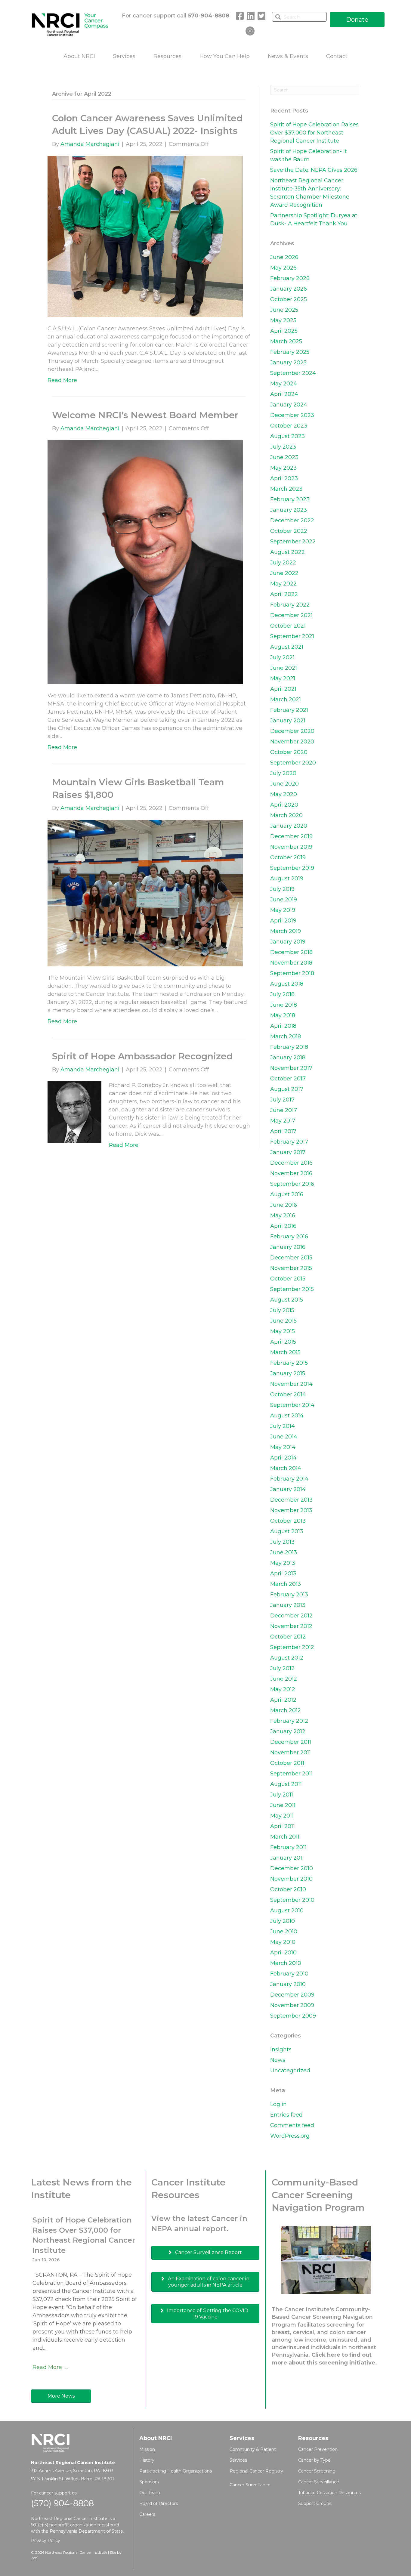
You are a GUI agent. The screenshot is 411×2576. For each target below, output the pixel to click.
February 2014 (289, 1479)
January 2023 (289, 510)
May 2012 (283, 1689)
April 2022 (284, 594)
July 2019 (282, 889)
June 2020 (284, 784)
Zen (34, 2558)
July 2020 (283, 773)
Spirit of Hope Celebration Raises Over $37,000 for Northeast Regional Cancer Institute (314, 133)
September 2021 (292, 636)
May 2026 (283, 268)
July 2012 (282, 1668)
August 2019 (287, 879)
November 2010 (291, 1879)
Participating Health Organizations (176, 2471)
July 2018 (282, 994)
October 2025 (289, 299)
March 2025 (286, 341)
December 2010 (292, 1868)
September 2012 (292, 1647)
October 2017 (288, 1079)
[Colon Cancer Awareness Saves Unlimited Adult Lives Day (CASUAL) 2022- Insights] (145, 236)
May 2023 (283, 468)
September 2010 (292, 1900)
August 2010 (287, 1910)
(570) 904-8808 (62, 2503)
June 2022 (284, 573)
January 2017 (288, 1152)
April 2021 (283, 689)
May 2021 (283, 678)
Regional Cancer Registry (256, 2471)
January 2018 (288, 1058)
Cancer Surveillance (250, 2485)
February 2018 (289, 1047)
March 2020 (286, 815)
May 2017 (283, 1121)
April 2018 (283, 1026)
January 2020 (289, 826)
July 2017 (282, 1100)
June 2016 (284, 1205)
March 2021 (286, 700)
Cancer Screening (317, 2471)
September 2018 (292, 973)
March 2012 (286, 1710)
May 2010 (283, 1942)
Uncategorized (290, 2071)
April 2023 (284, 478)
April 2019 (283, 921)
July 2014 (283, 1426)
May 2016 (283, 1215)
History (147, 2460)
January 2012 (288, 1731)
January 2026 (289, 289)
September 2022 (293, 542)
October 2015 (288, 1279)
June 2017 (284, 1110)
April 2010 (283, 1953)
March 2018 (286, 1036)
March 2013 (286, 1584)
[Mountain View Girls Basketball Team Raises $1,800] (145, 893)
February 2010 (289, 1974)
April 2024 (284, 394)
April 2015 (283, 1342)
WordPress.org (290, 2136)
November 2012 (291, 1626)
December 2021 (291, 615)
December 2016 (291, 1163)
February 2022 (290, 605)
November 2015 (291, 1268)
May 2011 (282, 1816)
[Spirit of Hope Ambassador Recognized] (74, 1112)
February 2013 (289, 1595)
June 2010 (284, 1932)
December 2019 (291, 836)
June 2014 (284, 1437)
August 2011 (286, 1784)
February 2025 (290, 352)
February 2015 (289, 1363)
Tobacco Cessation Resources (329, 2493)
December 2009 (292, 1995)
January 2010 (288, 1984)
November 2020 (292, 742)
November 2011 (290, 1753)
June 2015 (283, 1321)
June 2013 (284, 1552)
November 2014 (291, 1384)
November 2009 (292, 2005)
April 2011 (283, 1826)
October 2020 (289, 752)
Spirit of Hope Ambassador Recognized (142, 1056)
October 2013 (288, 1521)
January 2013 (288, 1605)
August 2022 (287, 552)
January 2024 (289, 405)
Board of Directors (159, 2503)
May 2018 (283, 1015)
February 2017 (289, 1142)
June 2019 (284, 900)
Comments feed (292, 2125)
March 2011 (285, 1837)
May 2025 (283, 320)
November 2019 (291, 847)
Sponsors (149, 2482)
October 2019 (288, 857)
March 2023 (286, 489)
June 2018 (284, 1005)
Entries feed (286, 2115)
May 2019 (283, 910)
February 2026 (290, 278)
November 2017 (291, 1068)
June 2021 (284, 668)
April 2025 (284, 331)
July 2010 (283, 1921)
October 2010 (288, 1889)
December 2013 (291, 1500)
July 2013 (282, 1542)
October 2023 (289, 426)
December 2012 (291, 1616)
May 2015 (283, 1331)
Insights (281, 2049)
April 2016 (283, 1226)
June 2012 (284, 1679)
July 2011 (282, 1795)
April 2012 (283, 1700)
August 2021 (287, 647)
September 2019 (292, 868)
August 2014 (287, 1416)
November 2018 (291, 963)
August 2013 (287, 1531)
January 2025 (288, 363)
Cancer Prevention (318, 2449)
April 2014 (283, 1458)
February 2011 (288, 1847)
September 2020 (293, 763)
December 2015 (291, 1258)
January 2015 (288, 1373)
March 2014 (286, 1468)
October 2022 (289, 531)
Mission (147, 2449)
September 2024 (293, 373)
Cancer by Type (314, 2460)
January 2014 (288, 1489)
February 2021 (289, 710)
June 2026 (284, 257)
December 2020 (292, 731)
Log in (278, 2104)
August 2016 (287, 1194)
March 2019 (286, 931)
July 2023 (283, 447)
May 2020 (284, 794)
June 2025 (284, 310)
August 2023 (287, 436)
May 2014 (283, 1447)
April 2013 (283, 1574)
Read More (62, 380)
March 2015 (285, 1352)
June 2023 (284, 457)
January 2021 (288, 721)
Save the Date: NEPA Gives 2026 (314, 170)
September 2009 (293, 2016)
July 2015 (282, 1310)
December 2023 (292, 415)
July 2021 (282, 657)
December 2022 (292, 520)
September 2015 (292, 1289)
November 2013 (291, 1510)
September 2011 (291, 1774)
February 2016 (289, 1237)
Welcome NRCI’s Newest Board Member (145, 415)
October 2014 (288, 1395)
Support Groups (315, 2503)
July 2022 (283, 563)
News (278, 2060)
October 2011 (287, 1763)
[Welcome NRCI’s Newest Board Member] (145, 562)
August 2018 (287, 984)
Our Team (150, 2493)
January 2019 (288, 942)
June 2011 (283, 1805)
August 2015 (287, 1300)
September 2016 (292, 1184)
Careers (147, 2514)
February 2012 (289, 1721)
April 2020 (284, 805)
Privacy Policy (46, 2540)
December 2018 (291, 952)
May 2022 (283, 584)
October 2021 (288, 626)
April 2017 (283, 1131)
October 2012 (288, 1637)
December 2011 (291, 1742)
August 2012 (287, 1658)
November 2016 (291, 1173)
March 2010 (286, 1963)
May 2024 (284, 384)
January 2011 (287, 1858)
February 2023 (290, 499)
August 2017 (287, 1089)
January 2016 (288, 1247)
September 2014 (292, 1405)
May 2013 (283, 1563)
